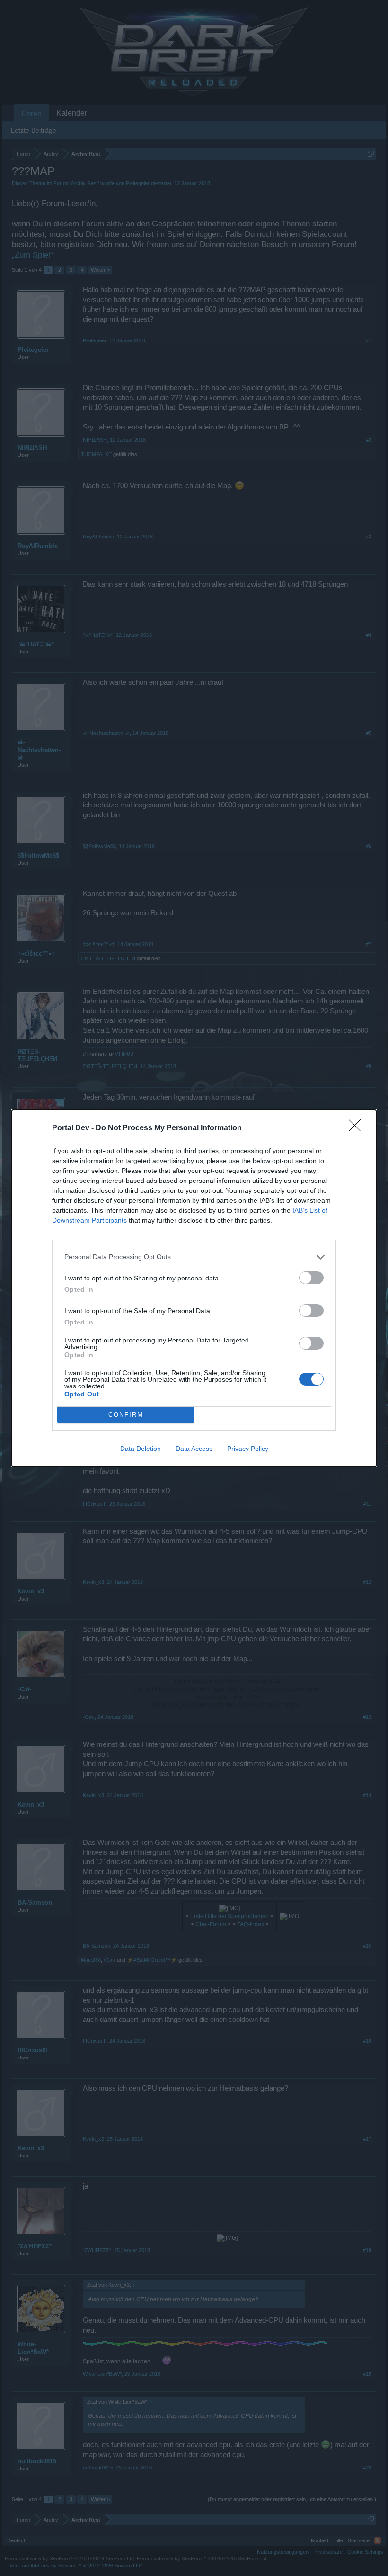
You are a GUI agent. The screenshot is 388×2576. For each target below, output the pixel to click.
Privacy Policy (248, 1449)
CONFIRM (126, 1415)
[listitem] (194, 1257)
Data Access (194, 1449)
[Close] (358, 1128)
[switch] (311, 1278)
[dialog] (194, 1288)
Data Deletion (141, 1449)
